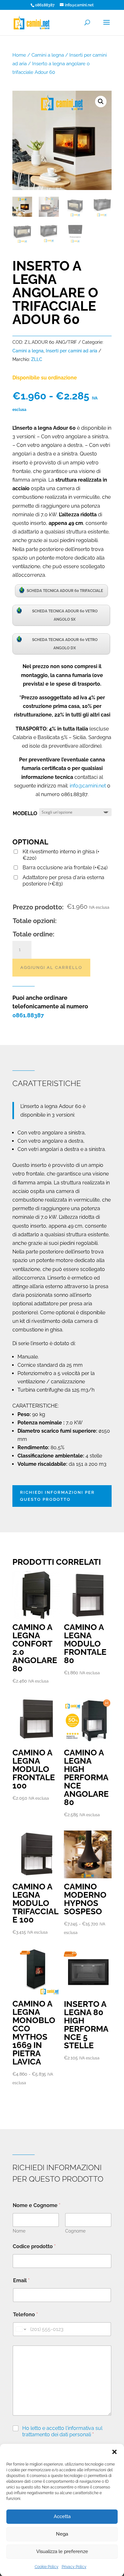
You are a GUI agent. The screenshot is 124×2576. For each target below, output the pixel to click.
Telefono (25, 2315)
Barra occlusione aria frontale (65, 868)
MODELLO (25, 813)
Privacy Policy (74, 2567)
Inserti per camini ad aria (72, 351)
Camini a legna (48, 55)
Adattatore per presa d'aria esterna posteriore (63, 881)
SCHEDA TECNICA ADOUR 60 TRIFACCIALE (65, 591)
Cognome (75, 2231)
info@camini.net (88, 786)
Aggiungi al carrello (51, 967)
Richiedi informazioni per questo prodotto (57, 1496)
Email (21, 2280)
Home (19, 55)
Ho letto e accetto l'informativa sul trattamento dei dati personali (62, 2431)
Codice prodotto (34, 2246)
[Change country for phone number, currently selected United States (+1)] (21, 2329)
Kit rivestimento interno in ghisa (61, 855)
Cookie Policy (47, 2567)
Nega (62, 2534)
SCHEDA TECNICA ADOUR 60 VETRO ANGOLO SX (65, 615)
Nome (19, 2231)
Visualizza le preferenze (62, 2551)
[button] (114, 2452)
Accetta (62, 2516)
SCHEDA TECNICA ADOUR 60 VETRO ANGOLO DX (65, 644)
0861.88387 (28, 1015)
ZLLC (37, 359)
